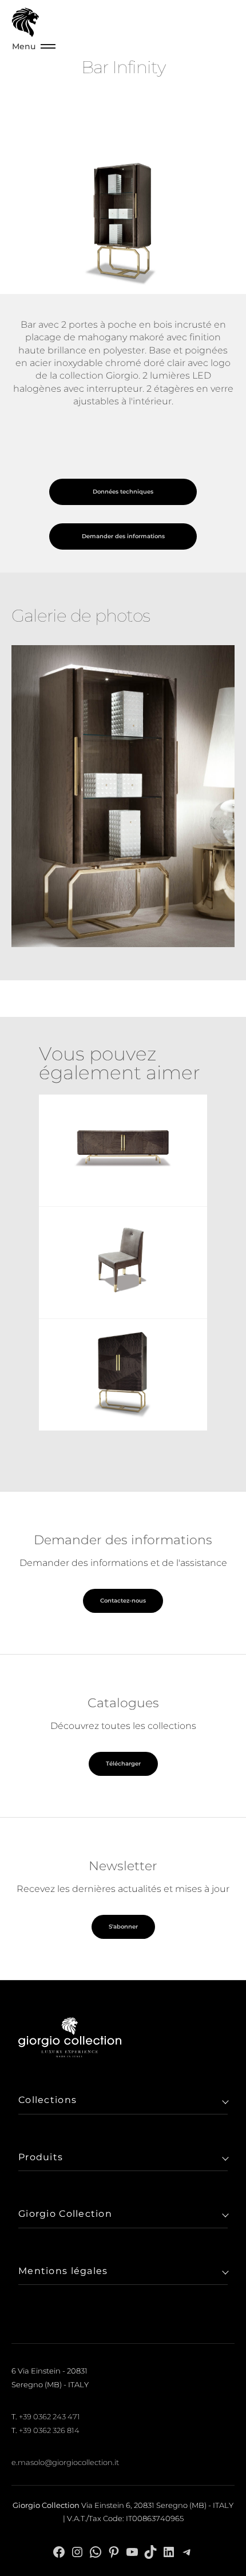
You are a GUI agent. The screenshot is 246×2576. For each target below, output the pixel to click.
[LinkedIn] (169, 2552)
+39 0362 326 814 (49, 2430)
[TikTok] (150, 2552)
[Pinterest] (114, 2552)
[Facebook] (59, 2552)
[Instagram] (77, 2552)
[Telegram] (187, 2552)
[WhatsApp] (96, 2552)
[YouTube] (132, 2552)
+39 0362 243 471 (49, 2416)
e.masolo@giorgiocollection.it (65, 2462)
